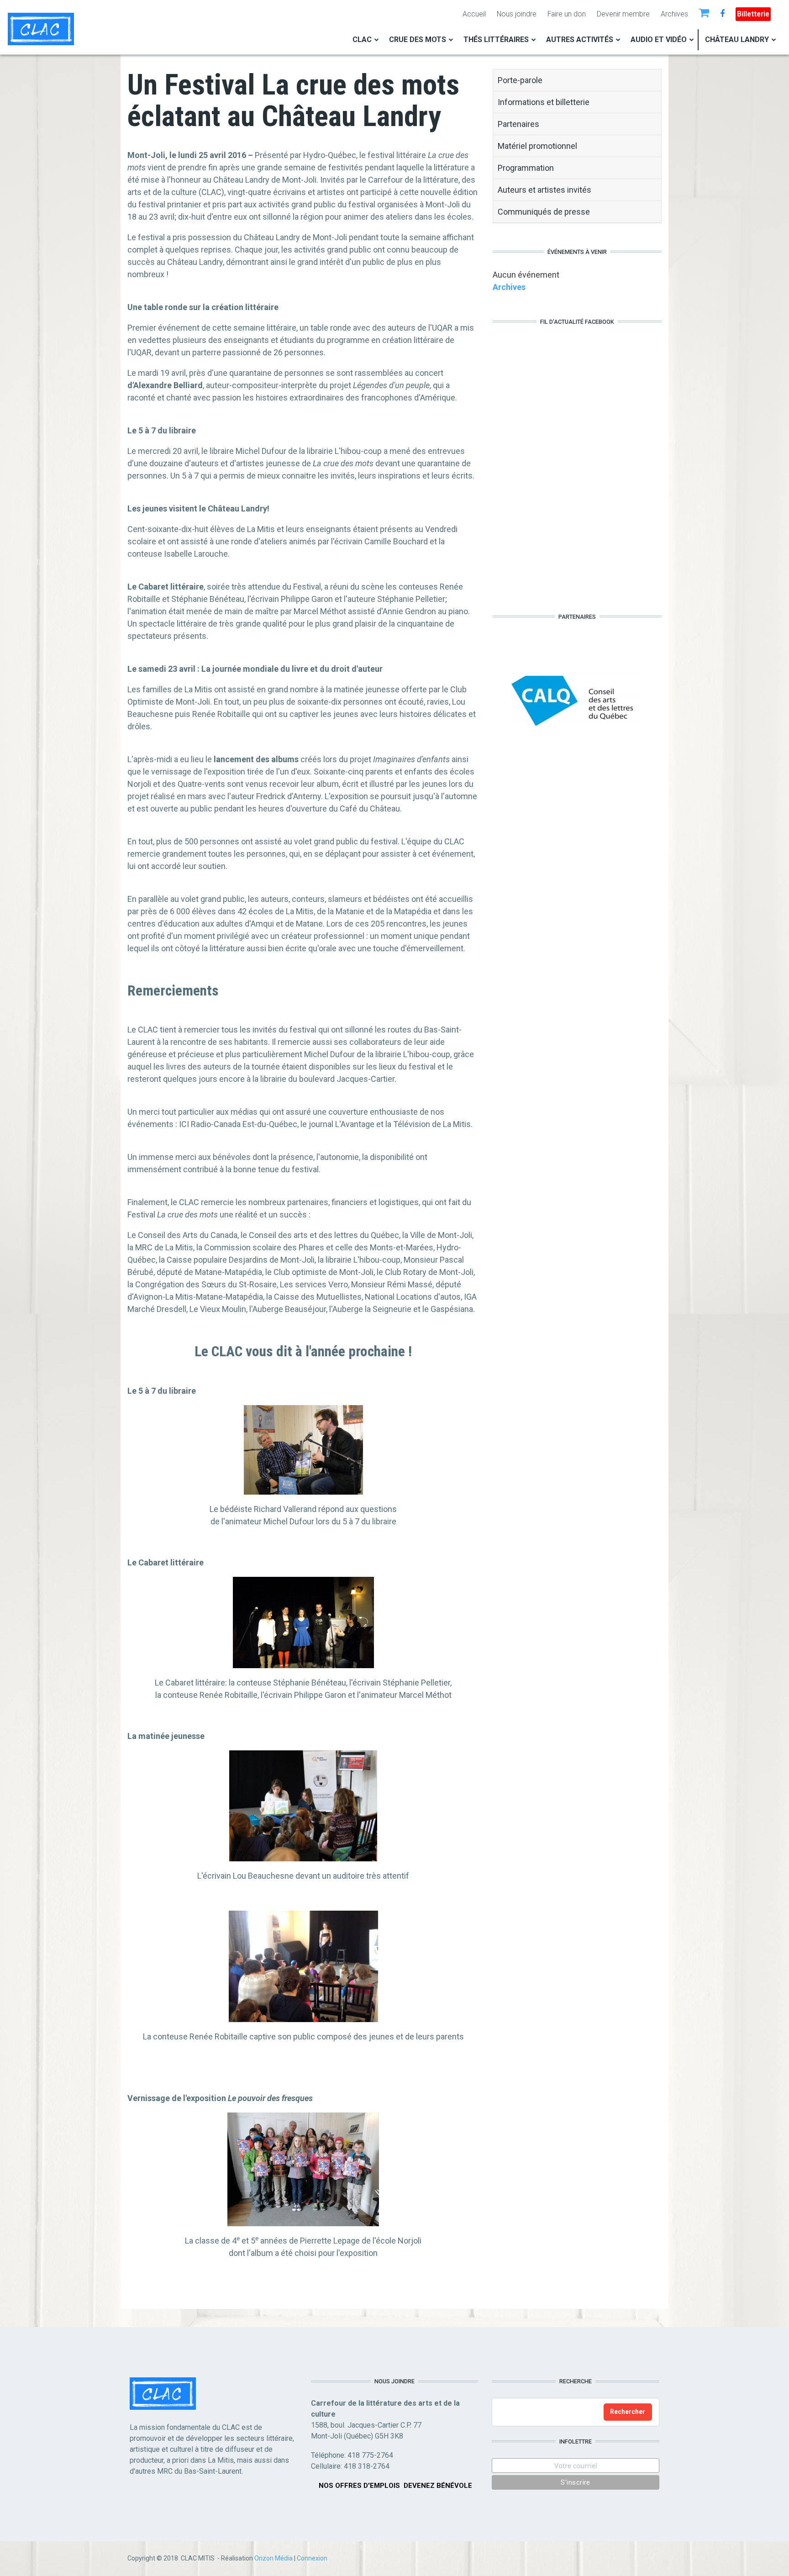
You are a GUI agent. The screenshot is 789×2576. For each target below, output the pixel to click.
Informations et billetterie (544, 102)
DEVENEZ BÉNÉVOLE (438, 2486)
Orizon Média (274, 2558)
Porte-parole (520, 80)
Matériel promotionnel (537, 146)
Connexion (312, 2558)
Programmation (526, 168)
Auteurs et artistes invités (544, 190)
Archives (674, 14)
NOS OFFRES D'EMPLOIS (359, 2486)
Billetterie (753, 14)
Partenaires (518, 124)
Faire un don (567, 14)
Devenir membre (623, 14)
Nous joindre (517, 14)
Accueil (474, 14)
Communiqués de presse (544, 212)
